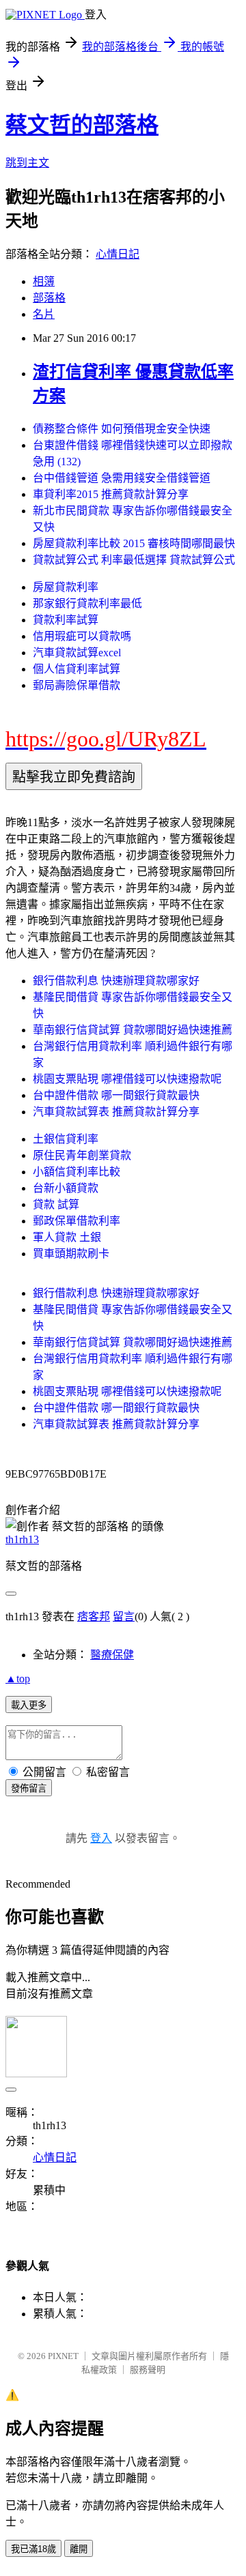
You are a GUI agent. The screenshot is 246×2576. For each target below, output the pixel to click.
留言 (124, 1616)
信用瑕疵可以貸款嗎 (82, 636)
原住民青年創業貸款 (82, 1155)
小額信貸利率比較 (77, 1172)
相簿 (44, 281)
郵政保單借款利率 (77, 1221)
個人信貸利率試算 (77, 669)
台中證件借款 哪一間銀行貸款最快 (116, 1095)
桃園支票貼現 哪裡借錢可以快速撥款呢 (127, 1079)
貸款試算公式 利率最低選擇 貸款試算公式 (134, 560)
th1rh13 (22, 1539)
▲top (18, 1679)
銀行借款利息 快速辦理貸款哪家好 (116, 981)
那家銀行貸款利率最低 (87, 603)
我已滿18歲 (33, 2549)
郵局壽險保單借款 (77, 685)
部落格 (49, 298)
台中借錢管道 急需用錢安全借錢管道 (122, 478)
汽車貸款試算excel (77, 653)
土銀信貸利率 (66, 1139)
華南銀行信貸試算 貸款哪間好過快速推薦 (133, 1030)
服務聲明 (148, 2370)
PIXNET (63, 2356)
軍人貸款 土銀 (67, 1237)
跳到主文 (27, 163)
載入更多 (29, 1705)
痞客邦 (94, 1616)
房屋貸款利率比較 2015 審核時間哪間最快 (134, 543)
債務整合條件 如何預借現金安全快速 (122, 429)
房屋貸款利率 (66, 587)
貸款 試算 (56, 1204)
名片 (44, 314)
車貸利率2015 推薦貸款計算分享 (111, 494)
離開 (79, 2549)
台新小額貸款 (66, 1188)
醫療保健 (112, 1655)
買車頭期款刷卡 (71, 1254)
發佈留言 (29, 1788)
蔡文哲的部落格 (82, 125)
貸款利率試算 (66, 620)
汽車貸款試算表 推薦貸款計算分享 (116, 1112)
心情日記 (118, 254)
